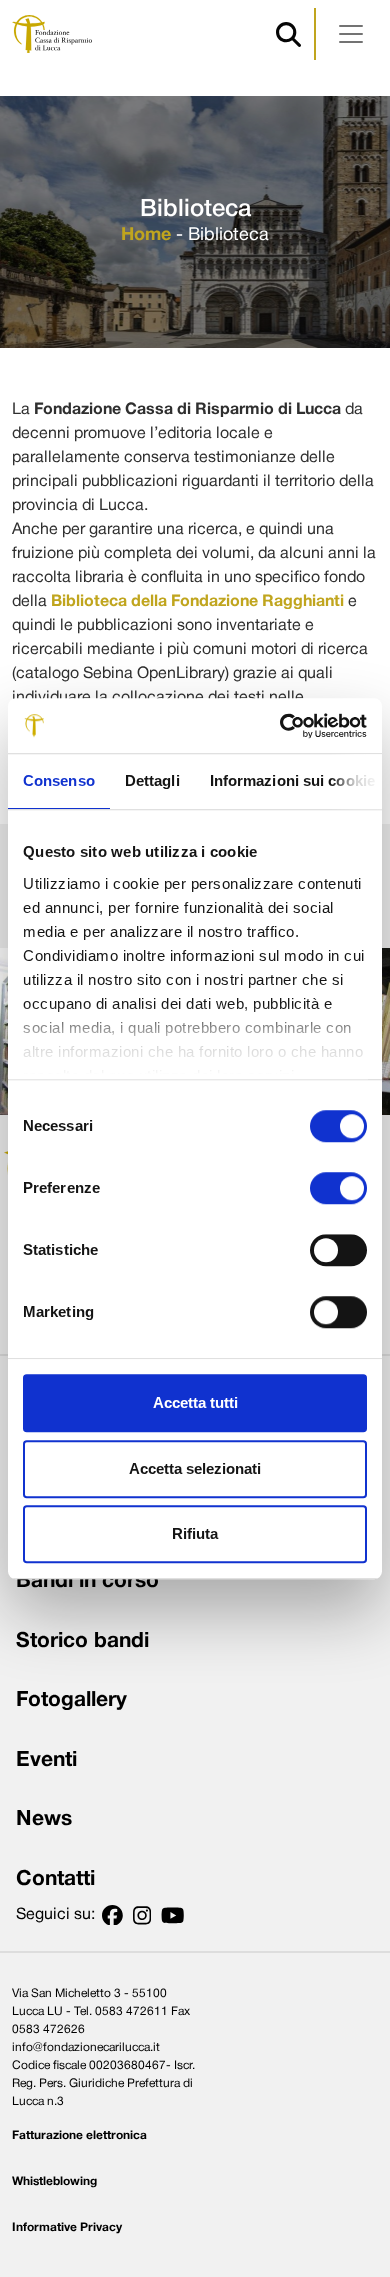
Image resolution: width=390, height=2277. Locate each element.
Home (146, 235)
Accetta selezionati (195, 1468)
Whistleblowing (54, 2181)
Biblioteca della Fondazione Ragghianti (197, 602)
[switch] (338, 1188)
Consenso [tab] (59, 780)
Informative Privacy (67, 2227)
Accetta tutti (195, 1402)
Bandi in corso (87, 1581)
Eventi (46, 1760)
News (44, 1819)
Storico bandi (82, 1641)
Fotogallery (71, 1700)
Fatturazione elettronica (79, 2135)
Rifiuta (195, 1533)
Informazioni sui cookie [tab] (292, 780)
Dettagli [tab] (152, 780)
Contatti (55, 1879)
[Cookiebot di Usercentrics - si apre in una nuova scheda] (280, 726)
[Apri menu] (351, 34)
